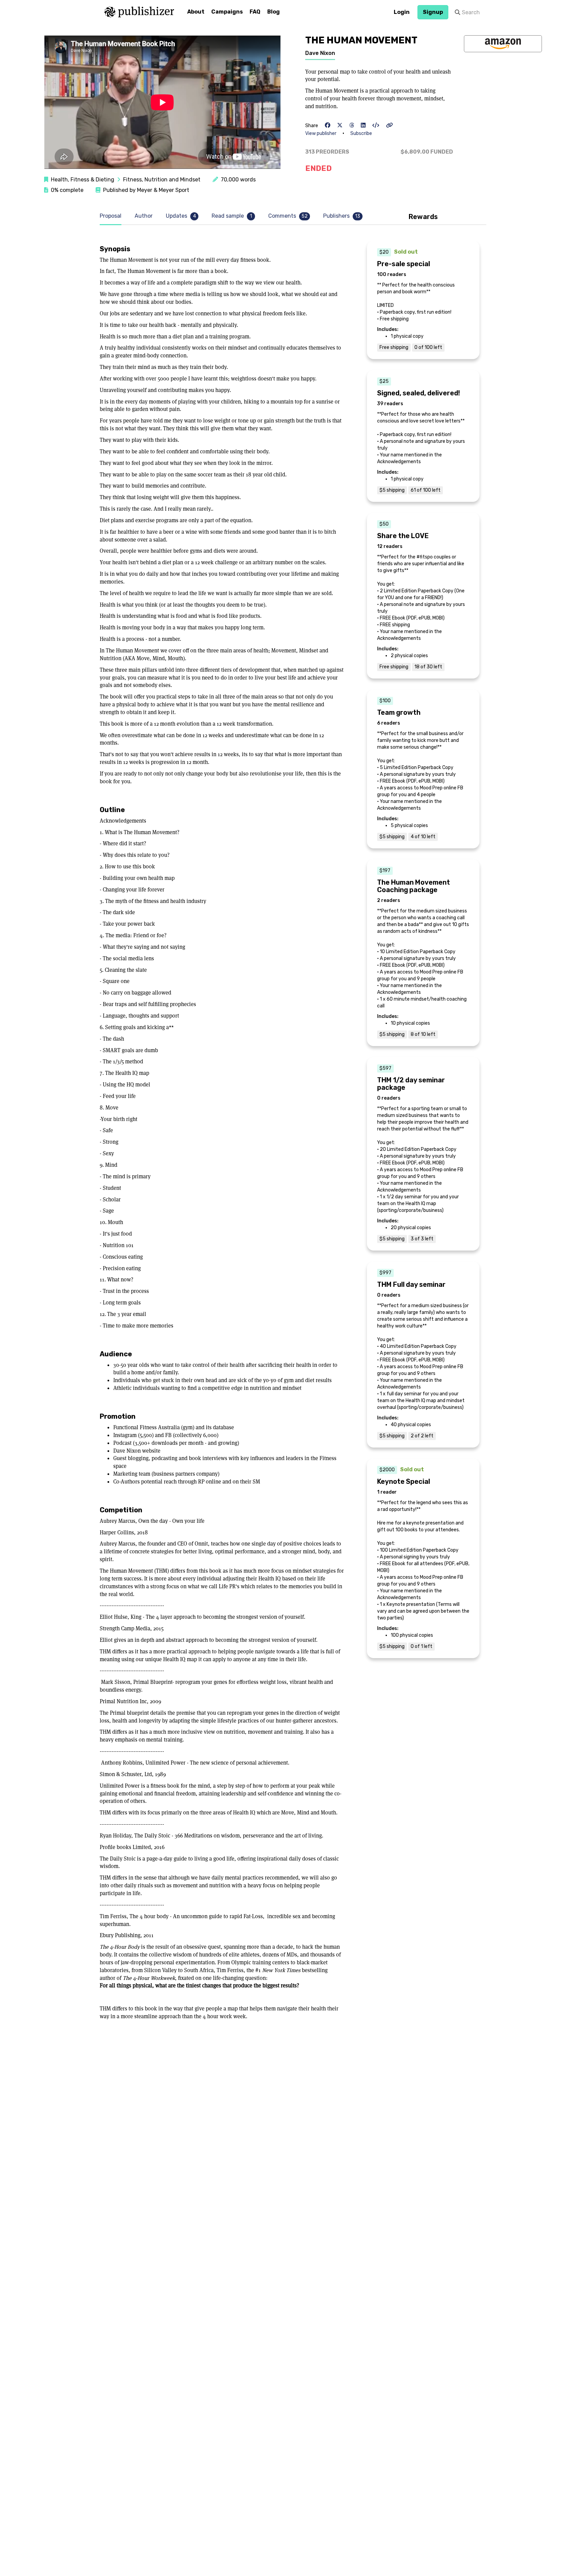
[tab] (112, 216)
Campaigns (227, 12)
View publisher (321, 133)
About (196, 12)
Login (402, 12)
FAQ (255, 12)
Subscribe (361, 133)
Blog (274, 12)
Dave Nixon (320, 53)
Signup (433, 12)
